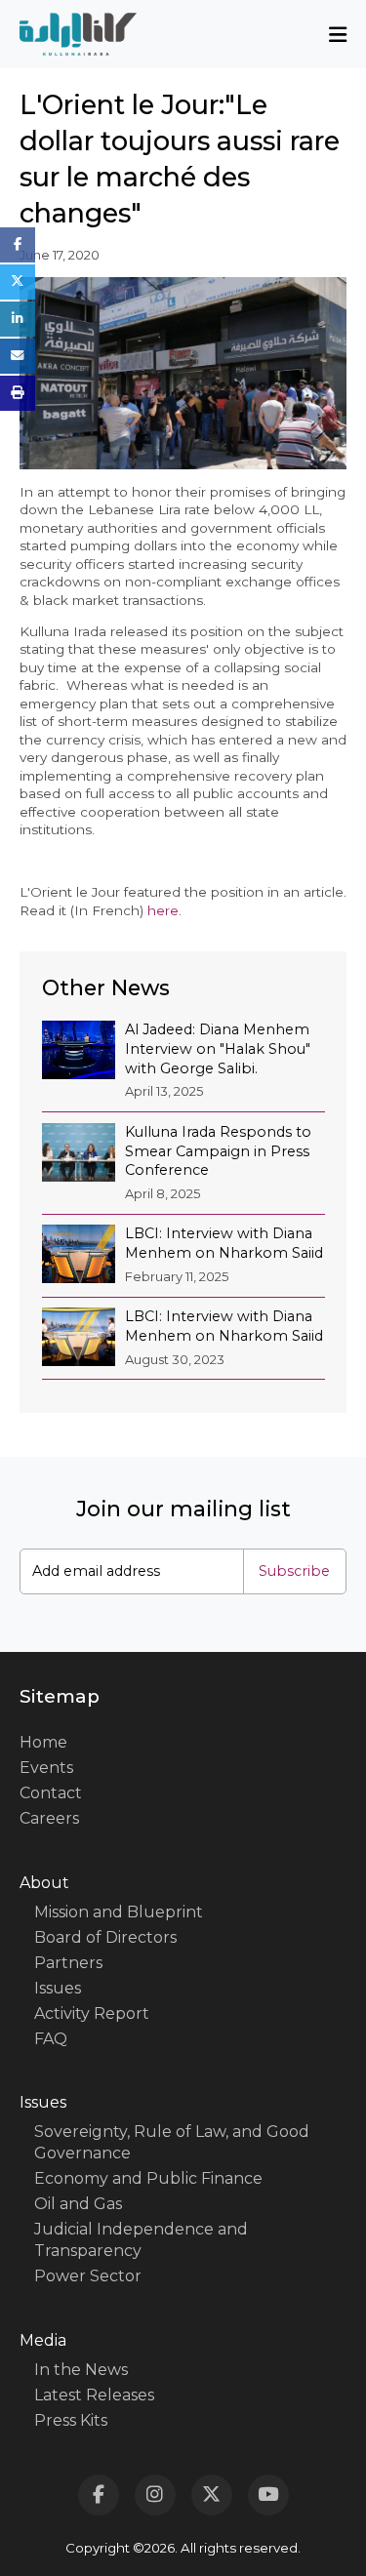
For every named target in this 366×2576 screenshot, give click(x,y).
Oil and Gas (78, 2204)
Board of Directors (105, 1937)
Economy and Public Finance (148, 2178)
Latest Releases (94, 2395)
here (163, 910)
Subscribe (294, 1571)
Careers (49, 1818)
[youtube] (268, 2495)
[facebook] (99, 2495)
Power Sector (88, 2276)
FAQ (51, 2039)
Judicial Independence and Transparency (141, 2240)
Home (43, 1742)
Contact (51, 1793)
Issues (58, 1988)
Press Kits (71, 2420)
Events (46, 1768)
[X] (212, 2495)
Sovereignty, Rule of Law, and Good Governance (172, 2142)
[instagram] (155, 2495)
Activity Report (92, 2013)
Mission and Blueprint (119, 1912)
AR (183, 1006)
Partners (68, 1963)
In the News (81, 2370)
